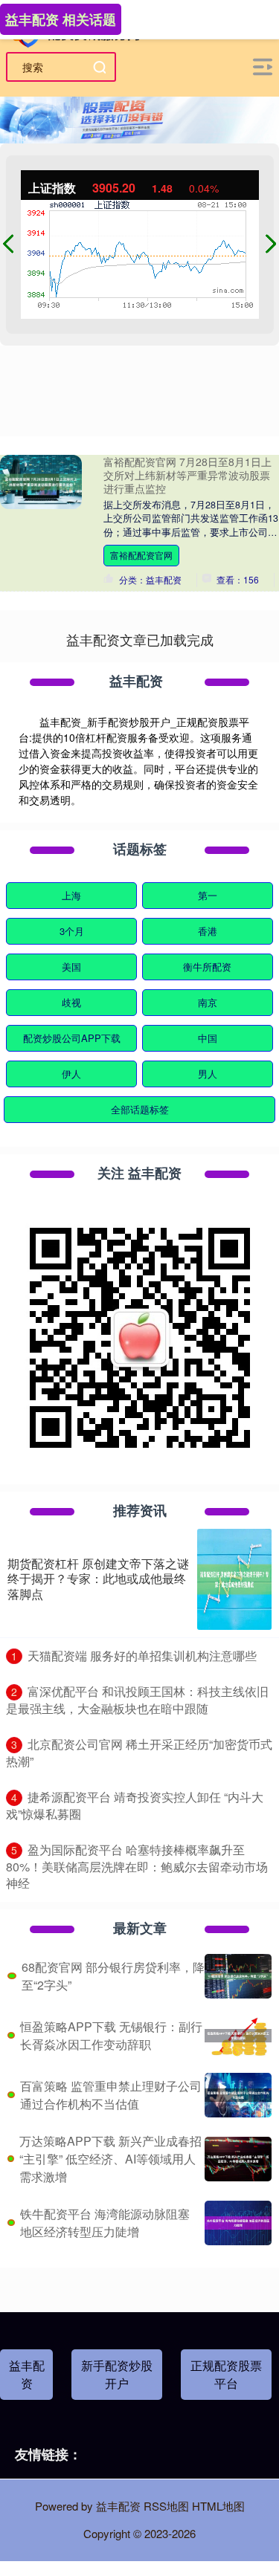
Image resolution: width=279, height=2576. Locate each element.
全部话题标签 (140, 1109)
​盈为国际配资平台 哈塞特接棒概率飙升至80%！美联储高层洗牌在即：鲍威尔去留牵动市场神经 (137, 1866)
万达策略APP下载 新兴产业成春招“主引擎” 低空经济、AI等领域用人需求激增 (110, 2159)
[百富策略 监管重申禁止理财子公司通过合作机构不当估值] (238, 2095)
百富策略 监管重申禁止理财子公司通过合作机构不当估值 (111, 2095)
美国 (71, 967)
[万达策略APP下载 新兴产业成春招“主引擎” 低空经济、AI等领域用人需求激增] (238, 2159)
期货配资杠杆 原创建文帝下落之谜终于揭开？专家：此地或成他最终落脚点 (98, 1579)
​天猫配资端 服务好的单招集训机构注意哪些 (142, 1656)
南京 (208, 1002)
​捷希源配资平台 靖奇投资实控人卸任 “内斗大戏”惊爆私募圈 (135, 1805)
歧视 (71, 1002)
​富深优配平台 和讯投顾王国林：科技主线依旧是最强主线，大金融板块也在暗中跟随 (137, 1700)
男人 (208, 1074)
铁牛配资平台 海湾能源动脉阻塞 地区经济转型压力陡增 (105, 2223)
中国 (208, 1038)
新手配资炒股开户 (117, 2374)
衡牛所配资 (207, 967)
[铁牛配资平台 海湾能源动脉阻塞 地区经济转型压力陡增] (238, 2223)
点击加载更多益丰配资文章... (139, 639)
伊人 (71, 1074)
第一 (208, 895)
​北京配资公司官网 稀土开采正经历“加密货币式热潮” (139, 1753)
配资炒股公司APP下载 (72, 1038)
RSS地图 (166, 2506)
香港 (208, 931)
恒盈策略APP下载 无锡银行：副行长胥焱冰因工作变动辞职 (111, 2035)
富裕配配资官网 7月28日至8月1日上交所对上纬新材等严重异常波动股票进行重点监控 (187, 475)
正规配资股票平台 (226, 2374)
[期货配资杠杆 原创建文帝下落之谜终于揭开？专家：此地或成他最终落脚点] (234, 1579)
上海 (71, 895)
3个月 (72, 931)
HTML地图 (218, 2506)
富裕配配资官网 (141, 555)
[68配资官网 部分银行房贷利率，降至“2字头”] (238, 1976)
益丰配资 (27, 2374)
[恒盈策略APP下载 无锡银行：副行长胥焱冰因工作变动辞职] (238, 2036)
